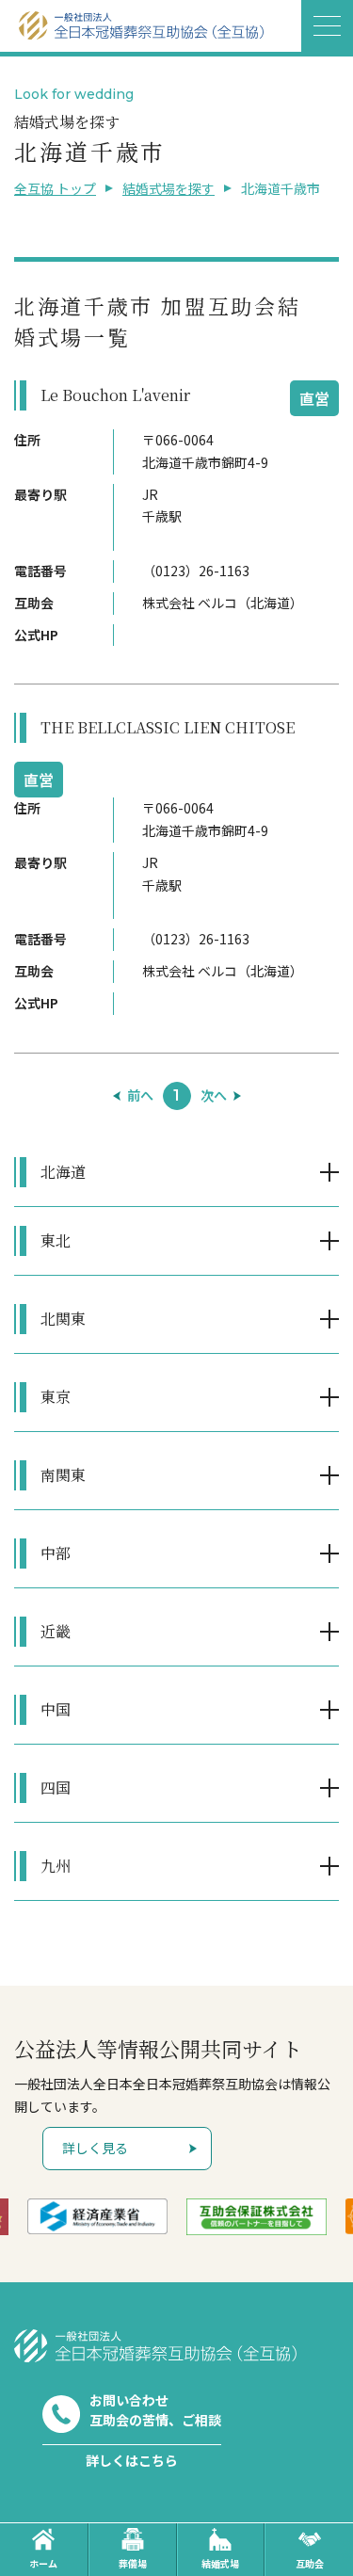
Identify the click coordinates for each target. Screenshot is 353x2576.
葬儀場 (133, 2563)
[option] (97, 2216)
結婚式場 (220, 2563)
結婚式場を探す (168, 188)
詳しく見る (95, 2148)
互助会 (310, 2563)
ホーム (43, 2563)
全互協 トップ (55, 188)
